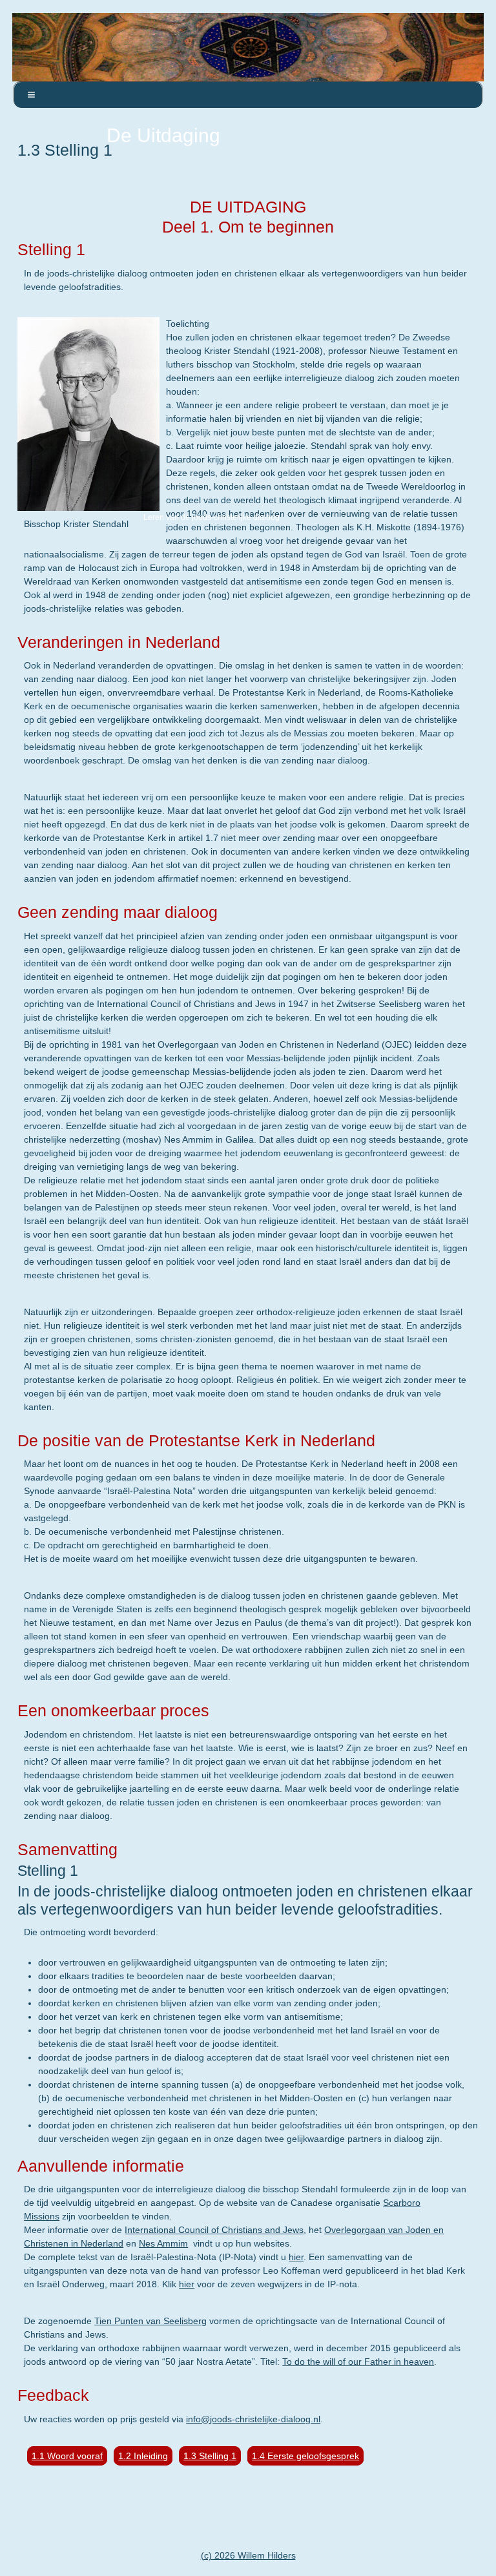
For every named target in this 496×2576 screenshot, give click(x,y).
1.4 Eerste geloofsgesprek (305, 2456)
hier (296, 2257)
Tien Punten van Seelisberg (150, 2321)
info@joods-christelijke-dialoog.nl (253, 2419)
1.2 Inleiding (143, 2456)
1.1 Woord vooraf (67, 2456)
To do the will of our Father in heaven (358, 2362)
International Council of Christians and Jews (214, 2230)
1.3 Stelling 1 (210, 2456)
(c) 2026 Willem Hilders (248, 2555)
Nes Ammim (163, 2243)
